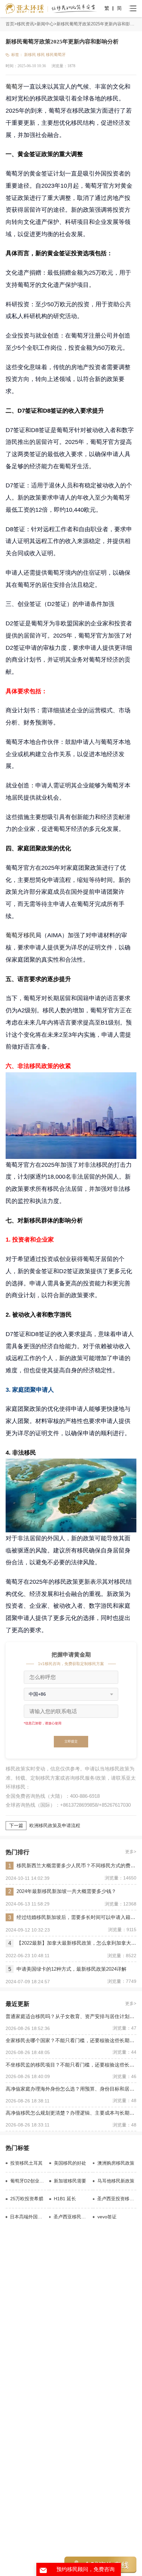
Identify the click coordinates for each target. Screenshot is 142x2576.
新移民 (30, 55)
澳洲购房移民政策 (116, 2163)
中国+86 (37, 1694)
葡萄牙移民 (20, 935)
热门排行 (18, 1852)
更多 (129, 1852)
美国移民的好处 (70, 2163)
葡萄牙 (15, 86)
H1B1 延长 (65, 2199)
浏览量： (59, 66)
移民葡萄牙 (56, 55)
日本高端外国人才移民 (28, 2217)
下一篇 (16, 1826)
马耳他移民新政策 (116, 2181)
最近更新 (18, 2004)
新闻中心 (45, 24)
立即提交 (71, 1741)
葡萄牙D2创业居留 (28, 2181)
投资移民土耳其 (26, 2163)
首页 (10, 24)
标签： (17, 55)
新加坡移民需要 (70, 2181)
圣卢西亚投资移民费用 (117, 2199)
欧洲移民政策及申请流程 (55, 1826)
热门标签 (18, 2148)
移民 (41, 55)
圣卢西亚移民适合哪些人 (72, 2217)
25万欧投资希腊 (27, 2199)
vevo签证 (107, 2217)
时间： (12, 66)
